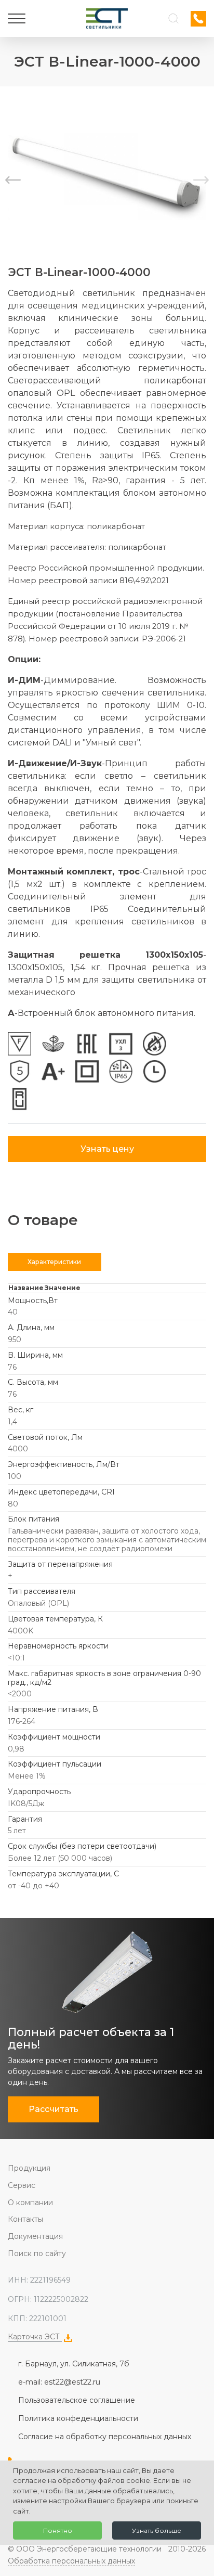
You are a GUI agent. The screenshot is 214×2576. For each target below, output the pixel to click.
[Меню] (17, 19)
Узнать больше (157, 2530)
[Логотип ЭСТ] (107, 18)
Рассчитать (53, 2109)
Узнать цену (107, 1149)
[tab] (55, 1262)
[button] (201, 180)
